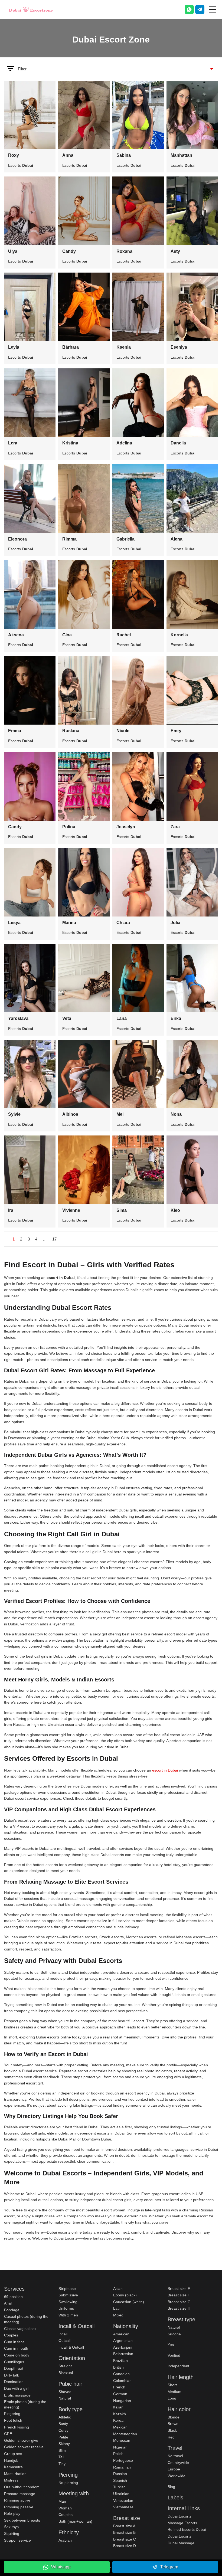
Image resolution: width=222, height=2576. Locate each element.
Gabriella (125, 539)
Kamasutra (13, 2467)
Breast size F (179, 2295)
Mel (120, 1114)
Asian (118, 2289)
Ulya (13, 251)
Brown (173, 2424)
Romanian (122, 2467)
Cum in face (14, 2342)
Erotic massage (17, 2395)
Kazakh (120, 2414)
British (118, 2367)
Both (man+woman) (75, 2521)
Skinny (64, 2444)
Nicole (123, 731)
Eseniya (179, 347)
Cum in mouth (16, 2348)
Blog (171, 2487)
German (120, 2394)
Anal (8, 2303)
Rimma (69, 539)
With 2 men (68, 2315)
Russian (120, 2474)
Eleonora (17, 539)
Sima (122, 1210)
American (121, 2334)
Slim (62, 2450)
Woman (65, 2508)
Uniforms (66, 2308)
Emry (176, 731)
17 (54, 1239)
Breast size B (124, 2532)
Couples (11, 2335)
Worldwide (177, 2476)
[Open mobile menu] (213, 9)
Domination (14, 2382)
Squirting (12, 2534)
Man (62, 2501)
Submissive (68, 2295)
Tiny (62, 2464)
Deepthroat (14, 2368)
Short (172, 2385)
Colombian (122, 2381)
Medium (174, 2392)
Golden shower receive (24, 2447)
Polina (69, 827)
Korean (119, 2420)
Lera (13, 443)
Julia (175, 923)
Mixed (118, 2315)
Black (172, 2430)
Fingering (12, 2414)
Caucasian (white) (129, 2302)
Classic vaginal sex (20, 2329)
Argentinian (123, 2341)
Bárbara (71, 347)
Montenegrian (125, 2434)
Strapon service (17, 2540)
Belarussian (123, 2354)
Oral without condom (22, 2487)
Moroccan (122, 2440)
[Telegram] (200, 9)
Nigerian (120, 2447)
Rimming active (17, 2500)
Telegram (169, 2567)
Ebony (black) (125, 2295)
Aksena (16, 635)
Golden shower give (21, 2440)
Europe (174, 2469)
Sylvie (14, 1114)
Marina (69, 923)
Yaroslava (18, 1018)
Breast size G (179, 2302)
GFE (8, 2434)
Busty (63, 2424)
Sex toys (11, 2527)
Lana (122, 1018)
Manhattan (181, 155)
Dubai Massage (181, 2543)
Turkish (119, 2487)
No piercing (68, 2483)
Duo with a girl (16, 2388)
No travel (175, 2456)
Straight (65, 2366)
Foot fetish (13, 2420)
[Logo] (31, 9)
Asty (175, 251)
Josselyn (126, 827)
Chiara (123, 923)
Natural (65, 2398)
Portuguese (123, 2460)
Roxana (124, 251)
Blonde (174, 2417)
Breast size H (179, 2308)
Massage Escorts (182, 2523)
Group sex (13, 2454)
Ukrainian (121, 2494)
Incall (63, 2334)
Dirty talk (12, 2375)
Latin (117, 2308)
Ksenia (124, 347)
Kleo (175, 1210)
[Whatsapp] (189, 9)
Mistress (11, 2480)
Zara (175, 827)
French (119, 2387)
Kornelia (179, 635)
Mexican (120, 2427)
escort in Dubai (165, 1770)
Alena (177, 539)
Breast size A (124, 2526)
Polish (118, 2454)
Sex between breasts (22, 2520)
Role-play (12, 2513)
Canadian (121, 2374)
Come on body (17, 2355)
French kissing (17, 2427)
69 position (13, 2297)
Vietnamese (123, 2507)
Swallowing (68, 2302)
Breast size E (179, 2289)
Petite (63, 2437)
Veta (67, 1018)
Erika (176, 1018)
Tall (61, 2457)
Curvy (63, 2430)
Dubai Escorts (179, 2516)
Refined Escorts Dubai (187, 2529)
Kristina (70, 443)
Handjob (11, 2460)
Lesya (14, 923)
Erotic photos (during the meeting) (25, 2404)
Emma (15, 731)
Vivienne (71, 1210)
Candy (69, 251)
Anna (68, 155)
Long (172, 2398)
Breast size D (125, 2546)
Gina (67, 635)
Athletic (65, 2417)
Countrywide (178, 2463)
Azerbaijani (123, 2347)
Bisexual (66, 2373)
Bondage (12, 2310)
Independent (178, 2366)
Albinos (70, 1114)
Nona (176, 1114)
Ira (11, 1210)
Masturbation (15, 2474)
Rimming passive (19, 2507)
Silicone (174, 2334)
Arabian (65, 2540)
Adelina (124, 443)
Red (171, 2437)
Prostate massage (20, 2494)
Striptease (67, 2289)
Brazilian (120, 2361)
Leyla (14, 347)
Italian (118, 2407)
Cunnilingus (14, 2362)
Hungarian (122, 2401)
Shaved (65, 2392)
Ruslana (71, 731)
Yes (171, 2345)
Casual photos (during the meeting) (26, 2319)
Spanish (120, 2480)
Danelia (178, 443)
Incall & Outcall (71, 2347)
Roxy (14, 155)
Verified (174, 2355)
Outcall (64, 2341)
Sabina (124, 155)
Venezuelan (123, 2500)
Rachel (124, 635)
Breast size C (125, 2539)
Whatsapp (61, 2567)
